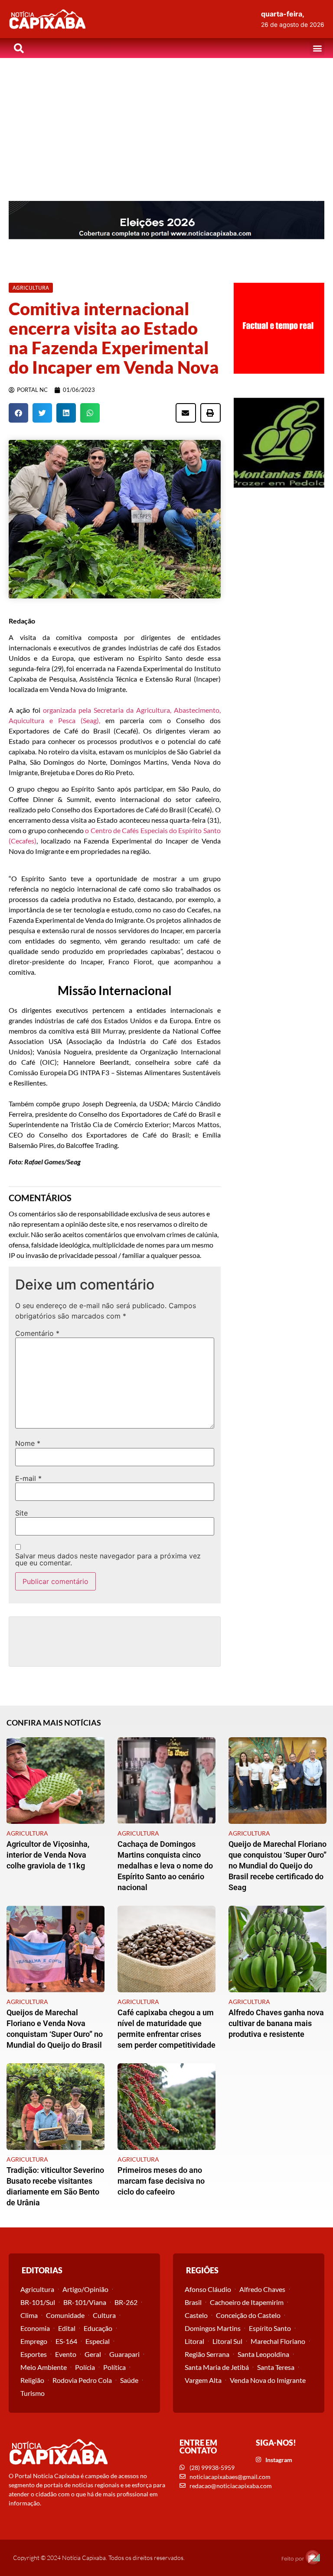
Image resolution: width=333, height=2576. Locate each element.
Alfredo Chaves (262, 2289)
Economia (35, 2328)
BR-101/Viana (85, 2302)
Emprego (34, 2341)
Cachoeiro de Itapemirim (247, 2302)
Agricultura (37, 2289)
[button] (317, 48)
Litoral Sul (227, 2341)
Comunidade (65, 2315)
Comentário (37, 1333)
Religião (32, 2380)
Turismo (33, 2393)
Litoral (194, 2341)
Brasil (193, 2302)
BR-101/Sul (38, 2302)
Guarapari (124, 2354)
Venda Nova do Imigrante (268, 2380)
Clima (29, 2315)
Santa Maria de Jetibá (217, 2367)
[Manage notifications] (313, 2557)
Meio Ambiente (44, 2367)
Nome (28, 1443)
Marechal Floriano (278, 2341)
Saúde (129, 2380)
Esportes (34, 2354)
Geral (93, 2354)
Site (21, 1513)
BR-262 (126, 2302)
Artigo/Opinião (85, 2289)
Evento (66, 2354)
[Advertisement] (166, 123)
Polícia (85, 2367)
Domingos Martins (213, 2328)
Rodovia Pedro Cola (82, 2380)
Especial (98, 2341)
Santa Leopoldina (263, 2354)
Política (114, 2367)
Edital (67, 2328)
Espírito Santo (270, 2328)
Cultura (104, 2315)
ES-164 (66, 2341)
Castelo (196, 2315)
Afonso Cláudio (208, 2289)
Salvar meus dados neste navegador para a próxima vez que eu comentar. (108, 1559)
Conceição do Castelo (248, 2315)
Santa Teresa (276, 2367)
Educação (98, 2328)
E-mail (28, 1478)
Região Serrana (207, 2354)
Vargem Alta (203, 2380)
